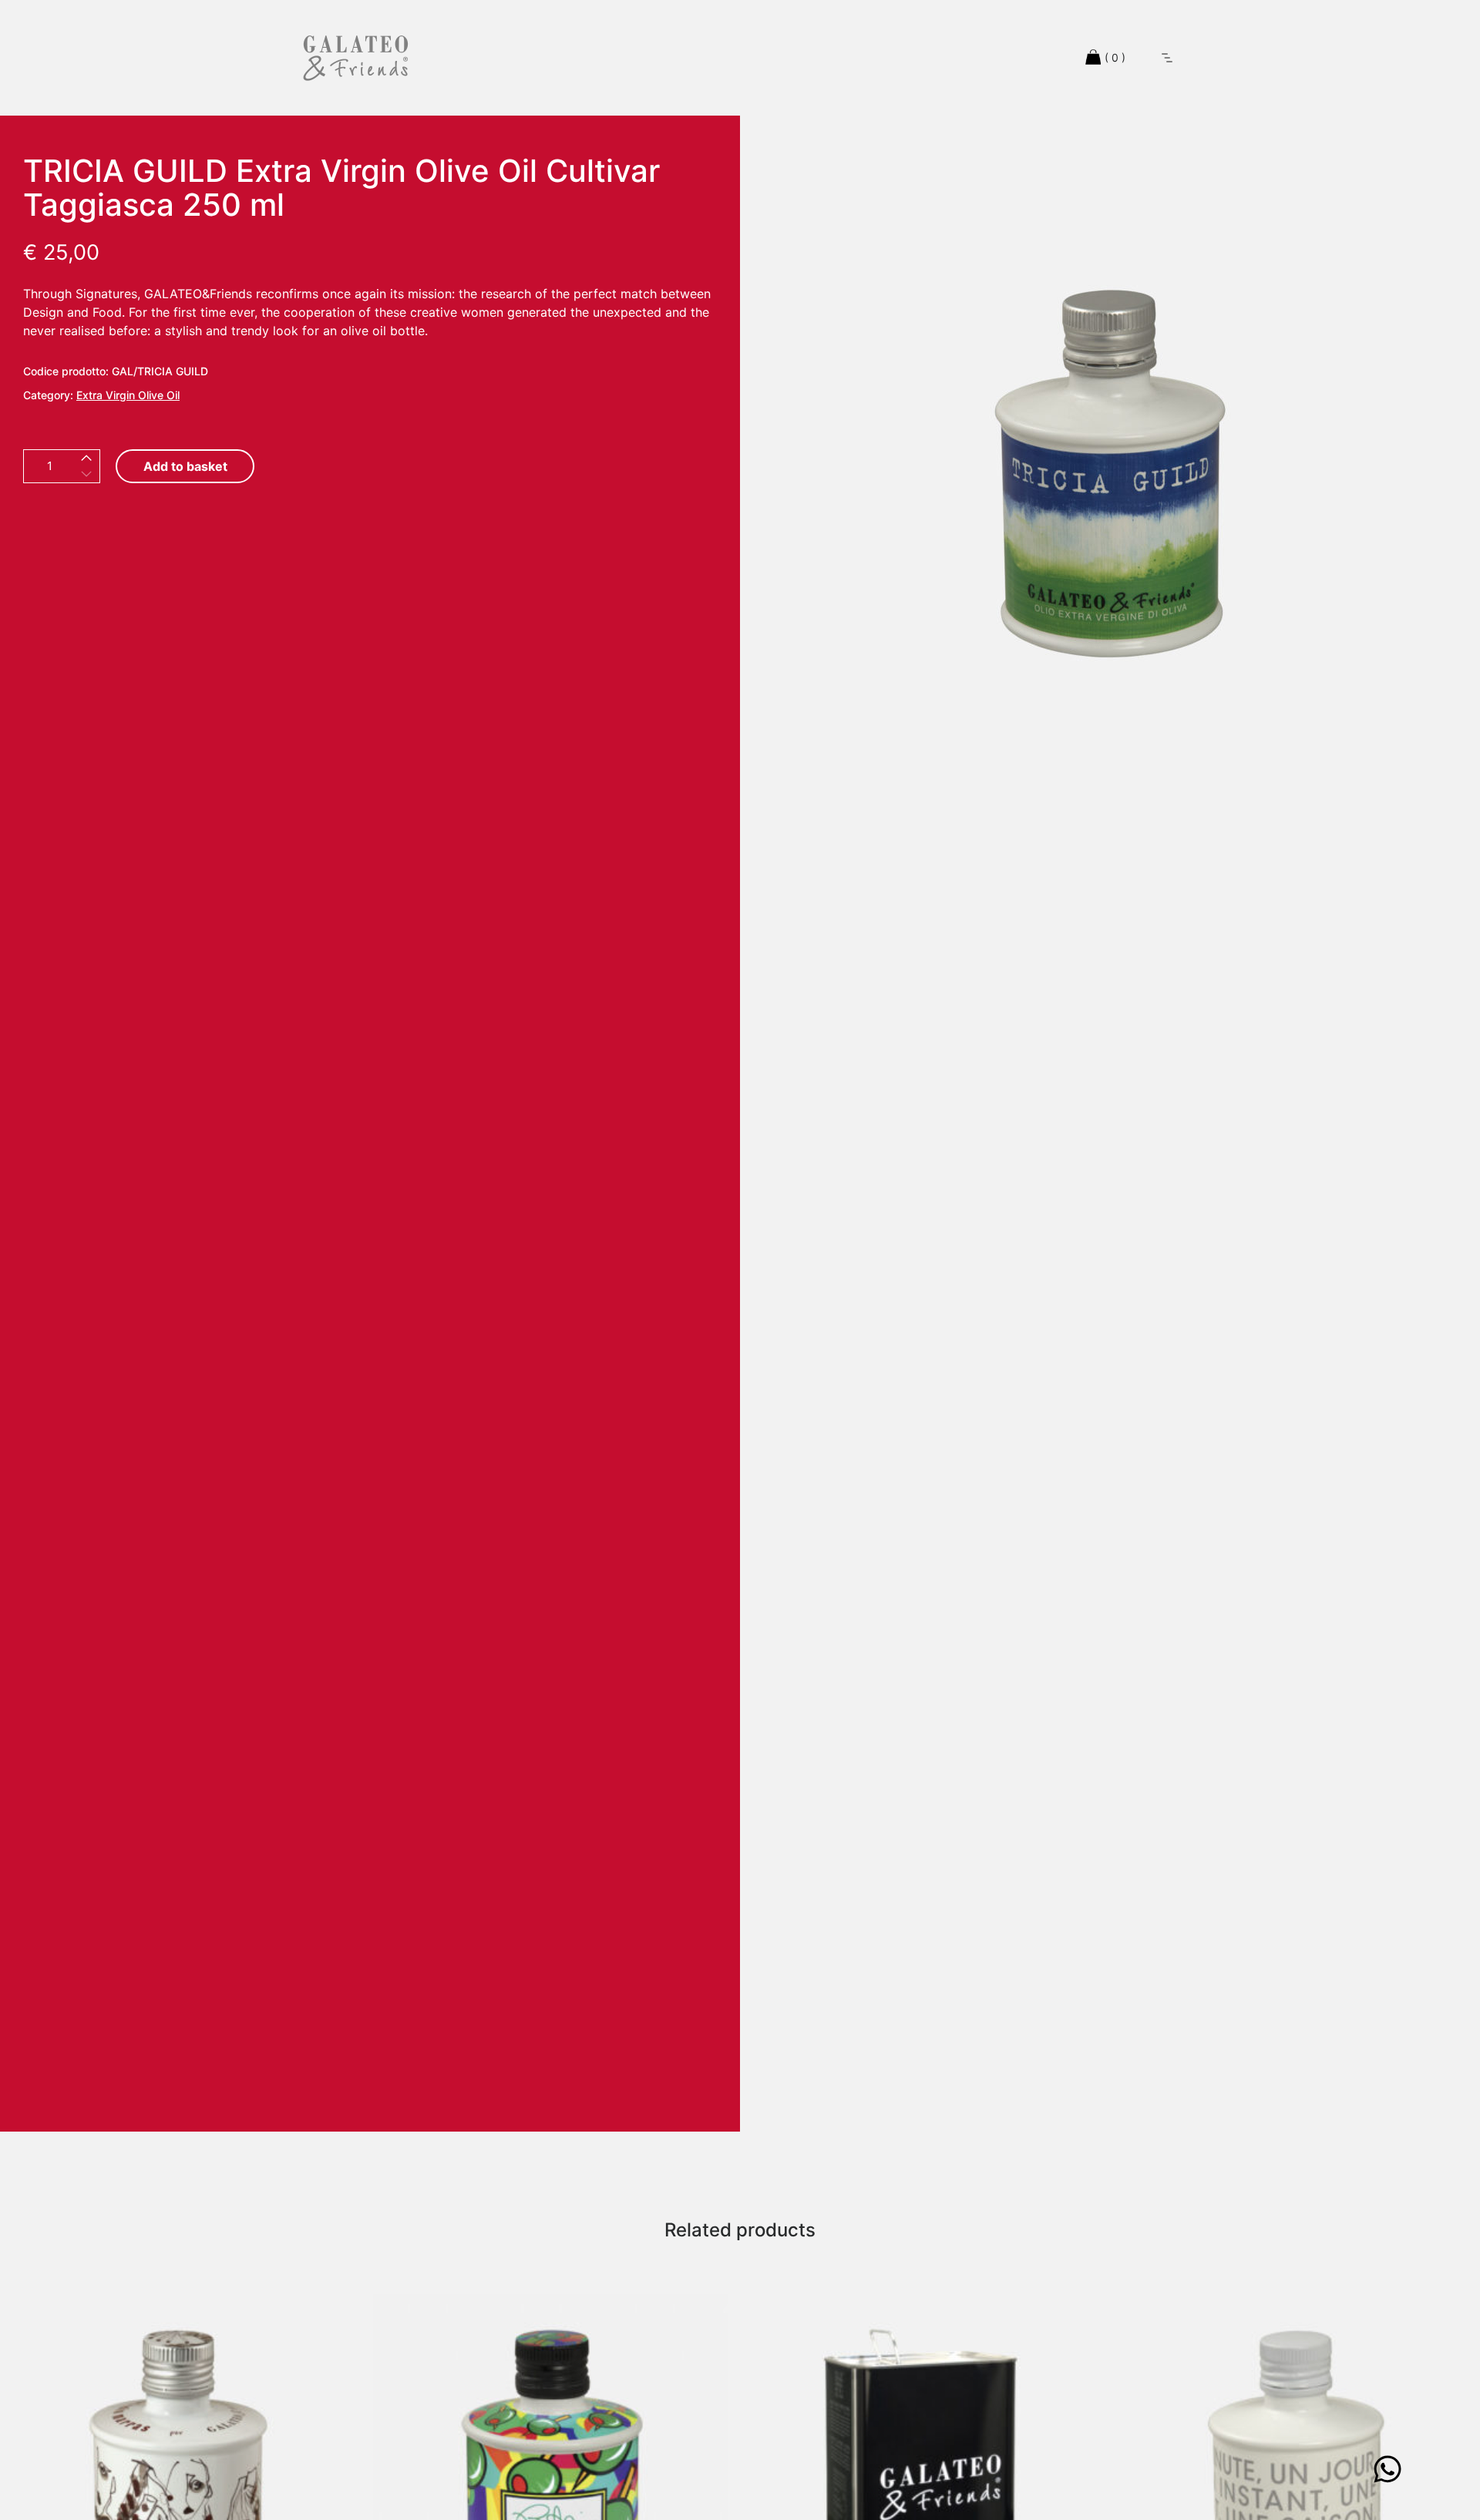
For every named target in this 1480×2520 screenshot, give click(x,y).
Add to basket (185, 466)
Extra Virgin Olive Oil (128, 395)
